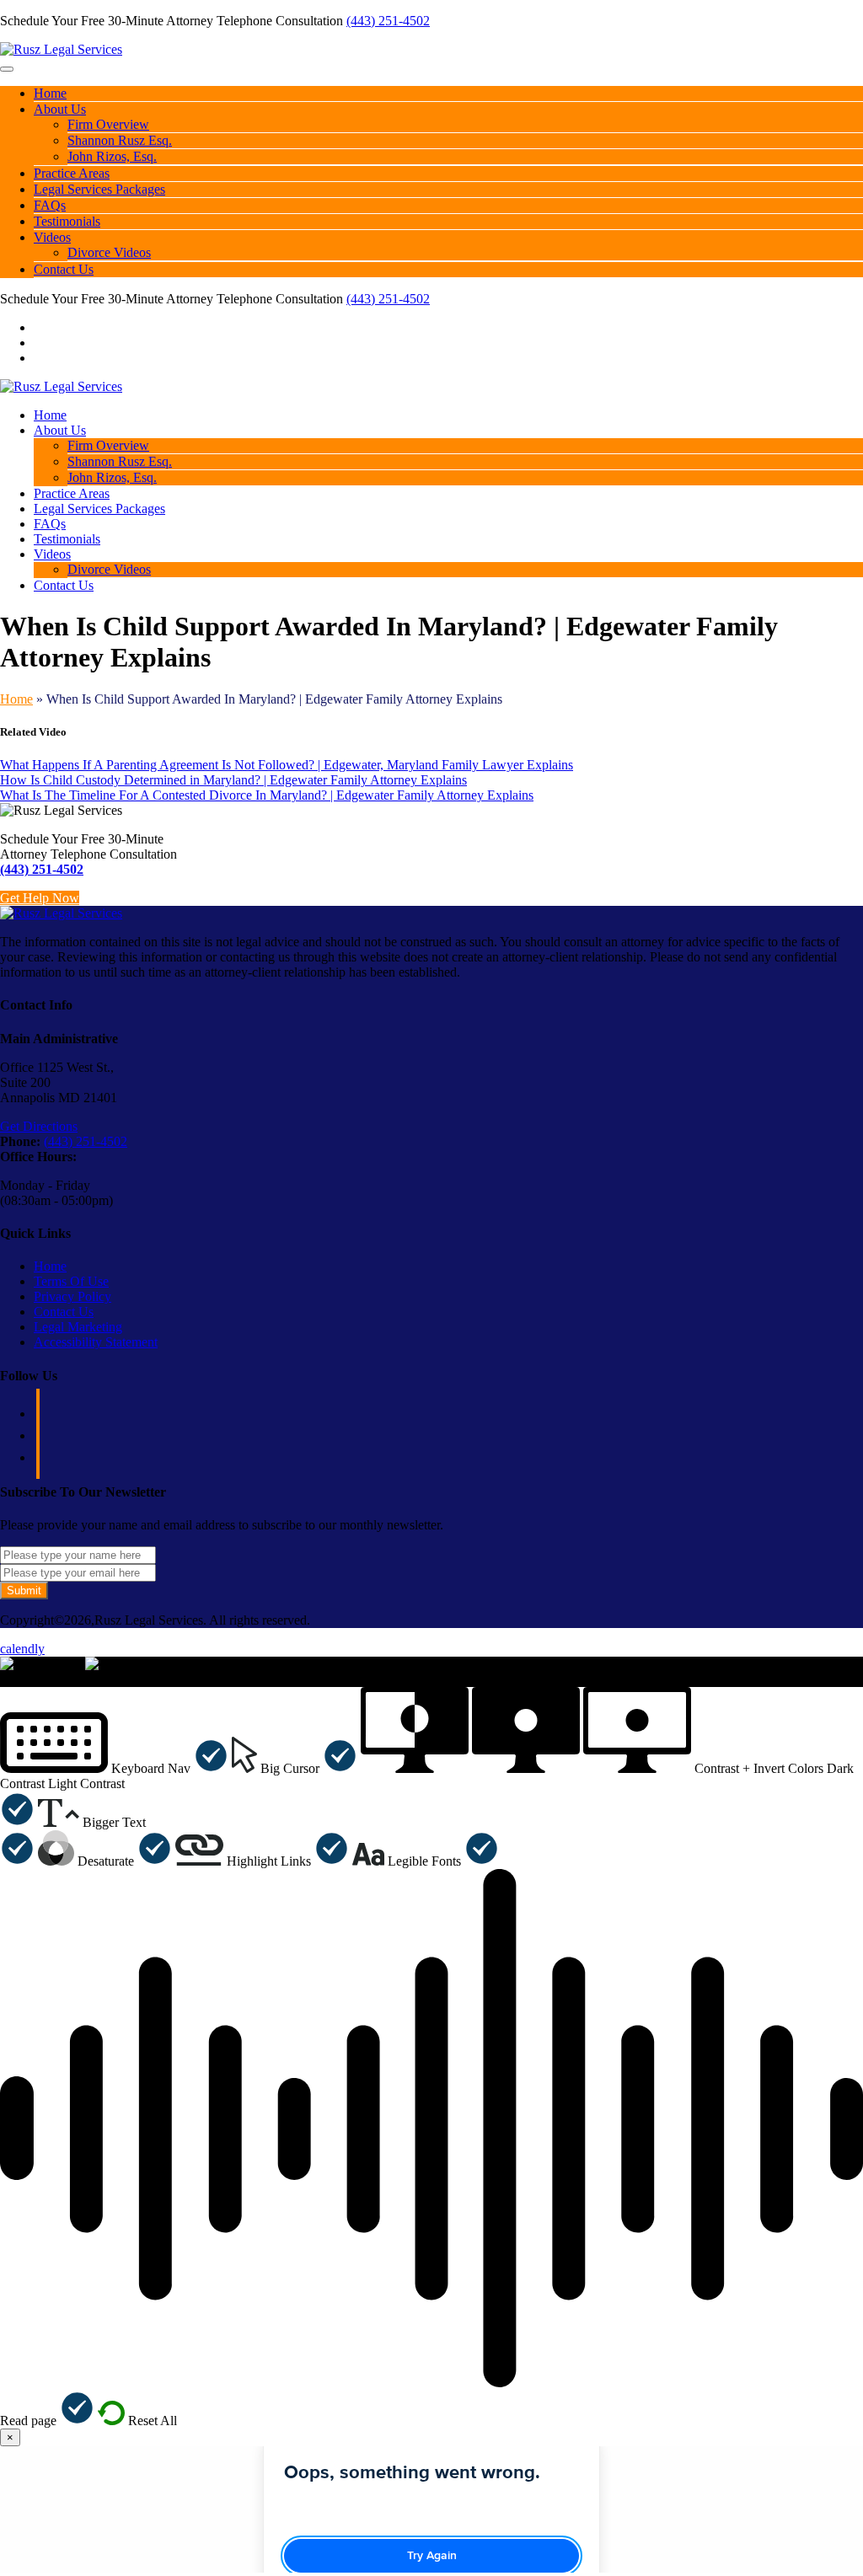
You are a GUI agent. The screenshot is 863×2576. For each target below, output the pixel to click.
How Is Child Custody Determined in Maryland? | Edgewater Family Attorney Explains (233, 780)
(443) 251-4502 (388, 21)
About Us (60, 109)
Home (50, 93)
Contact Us (64, 269)
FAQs (50, 205)
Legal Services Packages (99, 189)
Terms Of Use (71, 1281)
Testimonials (67, 221)
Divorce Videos (109, 252)
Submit (24, 1591)
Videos (52, 237)
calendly (22, 1649)
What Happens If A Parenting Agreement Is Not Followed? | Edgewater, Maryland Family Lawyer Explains (287, 765)
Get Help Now (40, 898)
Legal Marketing (78, 1327)
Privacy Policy (72, 1296)
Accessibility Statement (96, 1342)
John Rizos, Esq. (112, 156)
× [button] (4, 1679)
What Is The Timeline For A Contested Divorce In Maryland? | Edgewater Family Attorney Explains (267, 795)
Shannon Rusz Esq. (120, 140)
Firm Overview (108, 124)
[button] (114, 1768)
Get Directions (39, 1126)
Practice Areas (72, 173)
